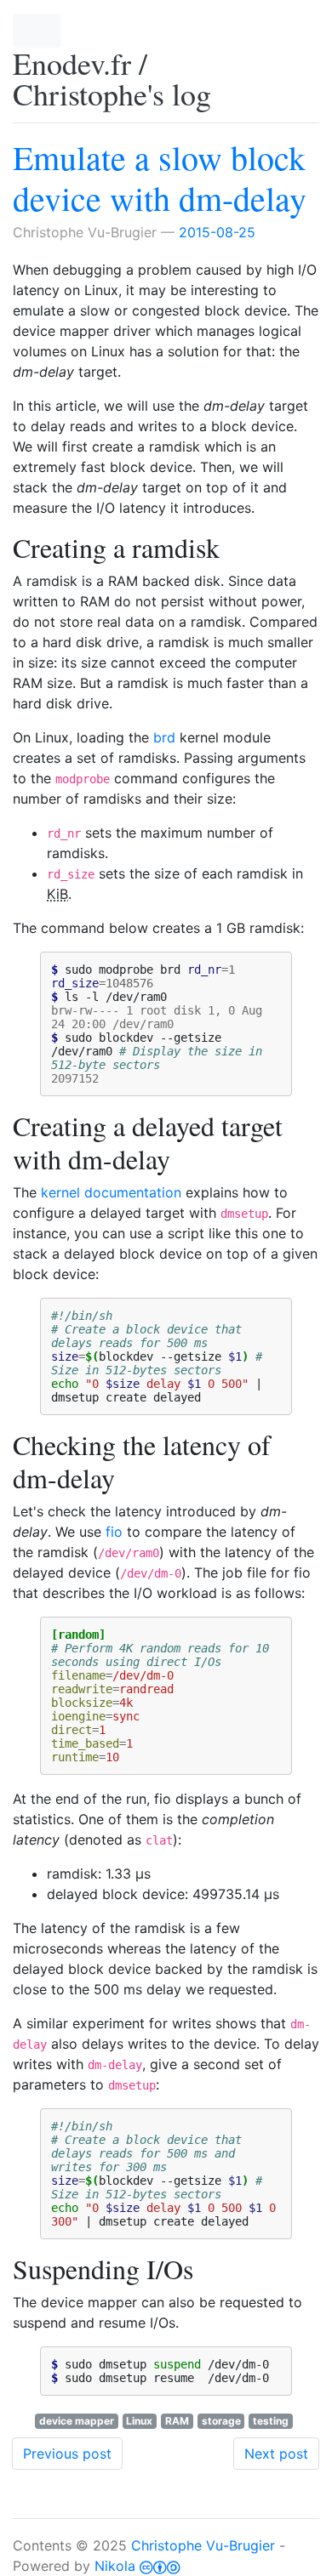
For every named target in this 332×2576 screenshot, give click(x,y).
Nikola (115, 2566)
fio (114, 1532)
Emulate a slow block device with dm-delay (160, 177)
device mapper (77, 2421)
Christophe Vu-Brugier (203, 2545)
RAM (177, 2421)
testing (271, 2421)
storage (221, 2421)
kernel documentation (111, 1192)
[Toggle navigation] (37, 31)
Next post (276, 2454)
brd (164, 737)
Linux (139, 2421)
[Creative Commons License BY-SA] (160, 2566)
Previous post (67, 2454)
